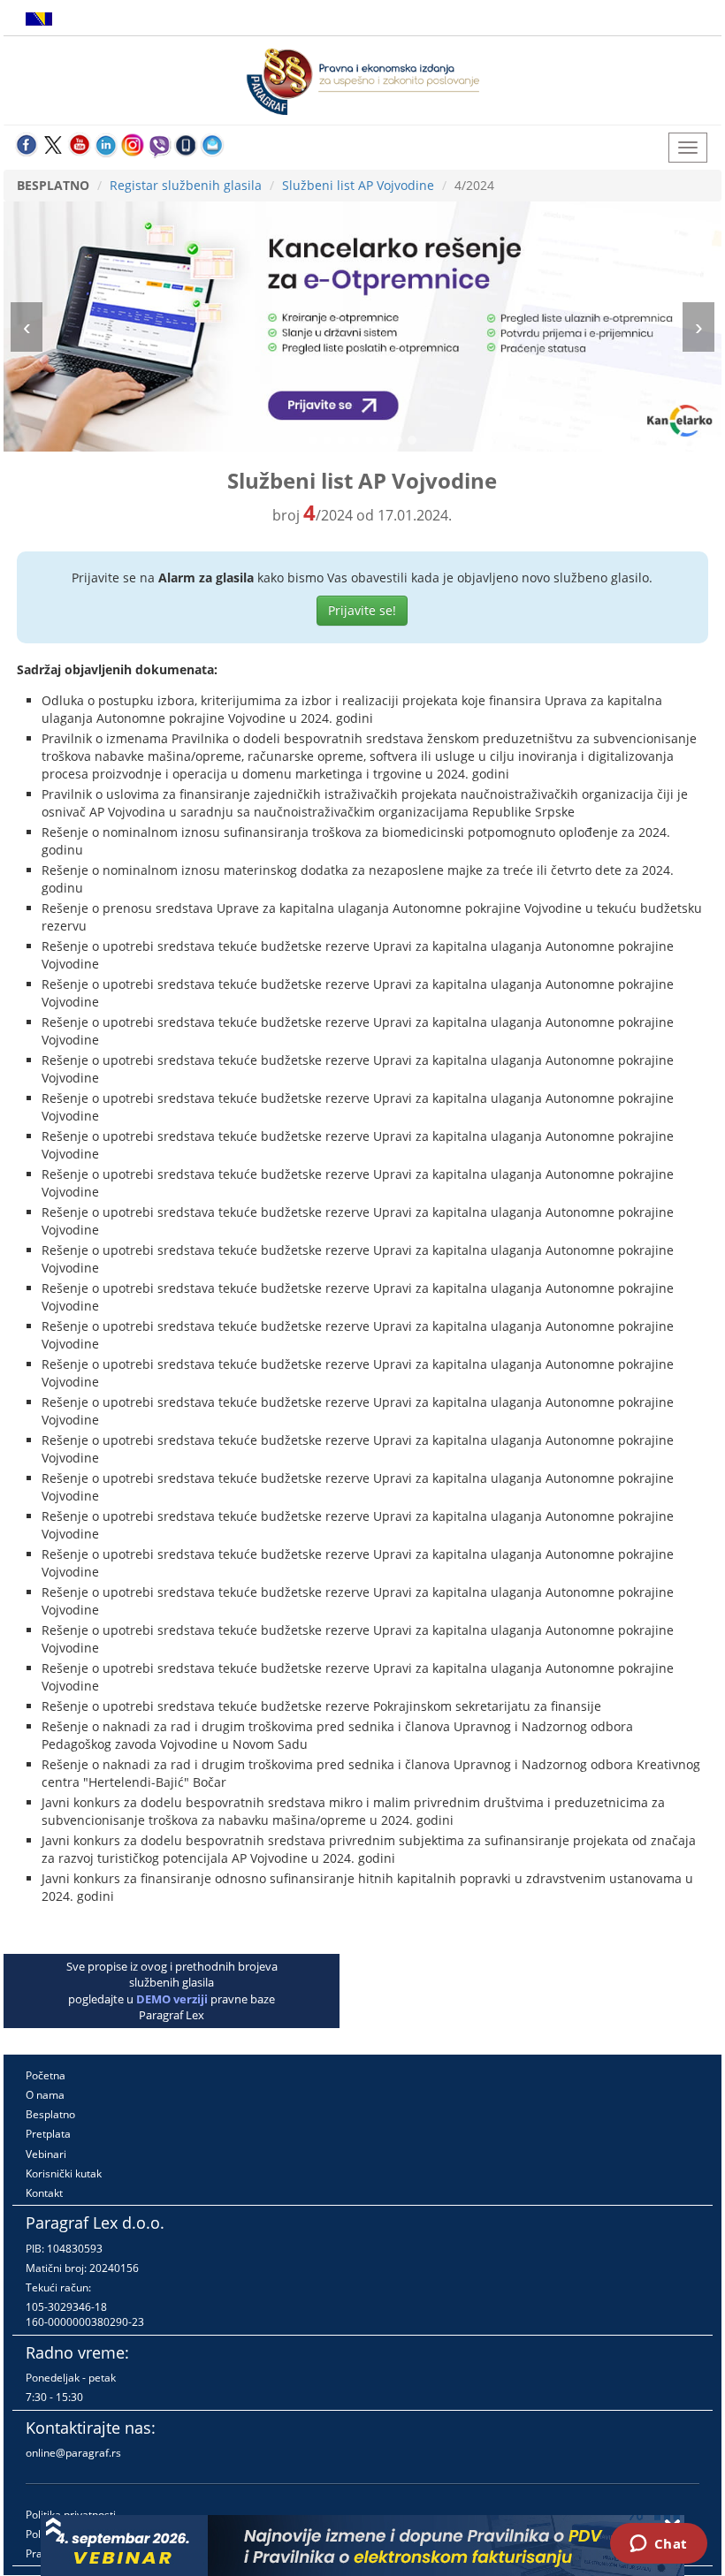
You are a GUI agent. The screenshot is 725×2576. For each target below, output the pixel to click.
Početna (46, 2075)
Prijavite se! (362, 610)
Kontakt (44, 2193)
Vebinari (46, 2154)
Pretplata (48, 2134)
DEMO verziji (172, 1999)
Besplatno (50, 2114)
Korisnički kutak (64, 2173)
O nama (45, 2095)
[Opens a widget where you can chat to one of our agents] (658, 2545)
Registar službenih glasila (186, 185)
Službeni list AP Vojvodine (358, 185)
